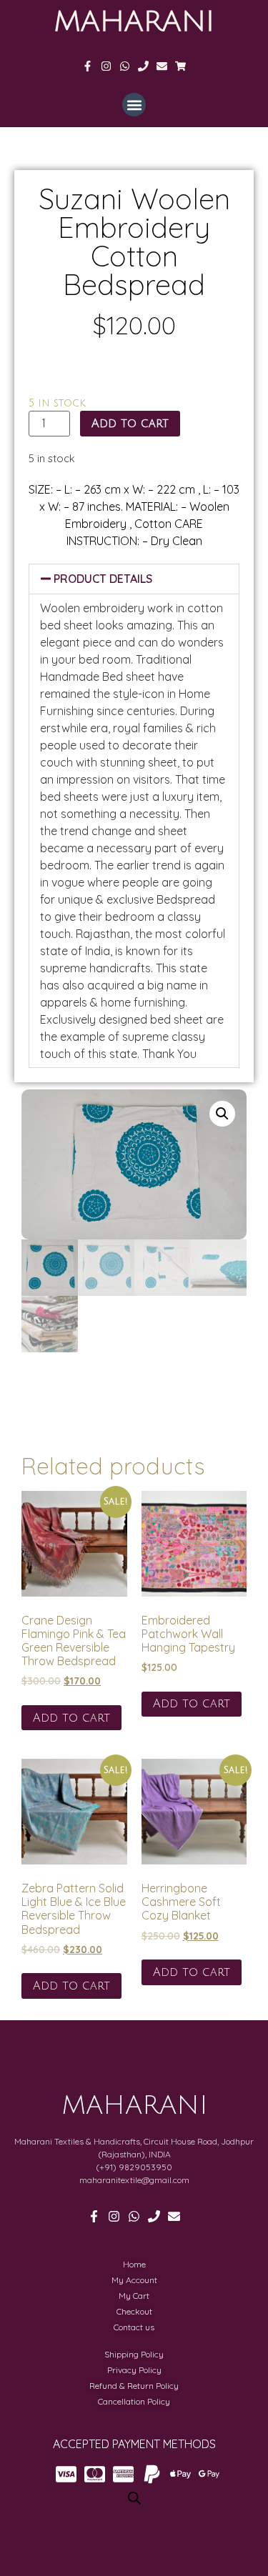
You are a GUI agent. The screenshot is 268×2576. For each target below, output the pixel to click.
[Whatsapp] (125, 66)
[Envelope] (162, 66)
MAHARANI (134, 21)
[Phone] (143, 66)
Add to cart (130, 424)
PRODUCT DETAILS (103, 579)
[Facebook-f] (88, 66)
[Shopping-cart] (180, 66)
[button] (134, 105)
